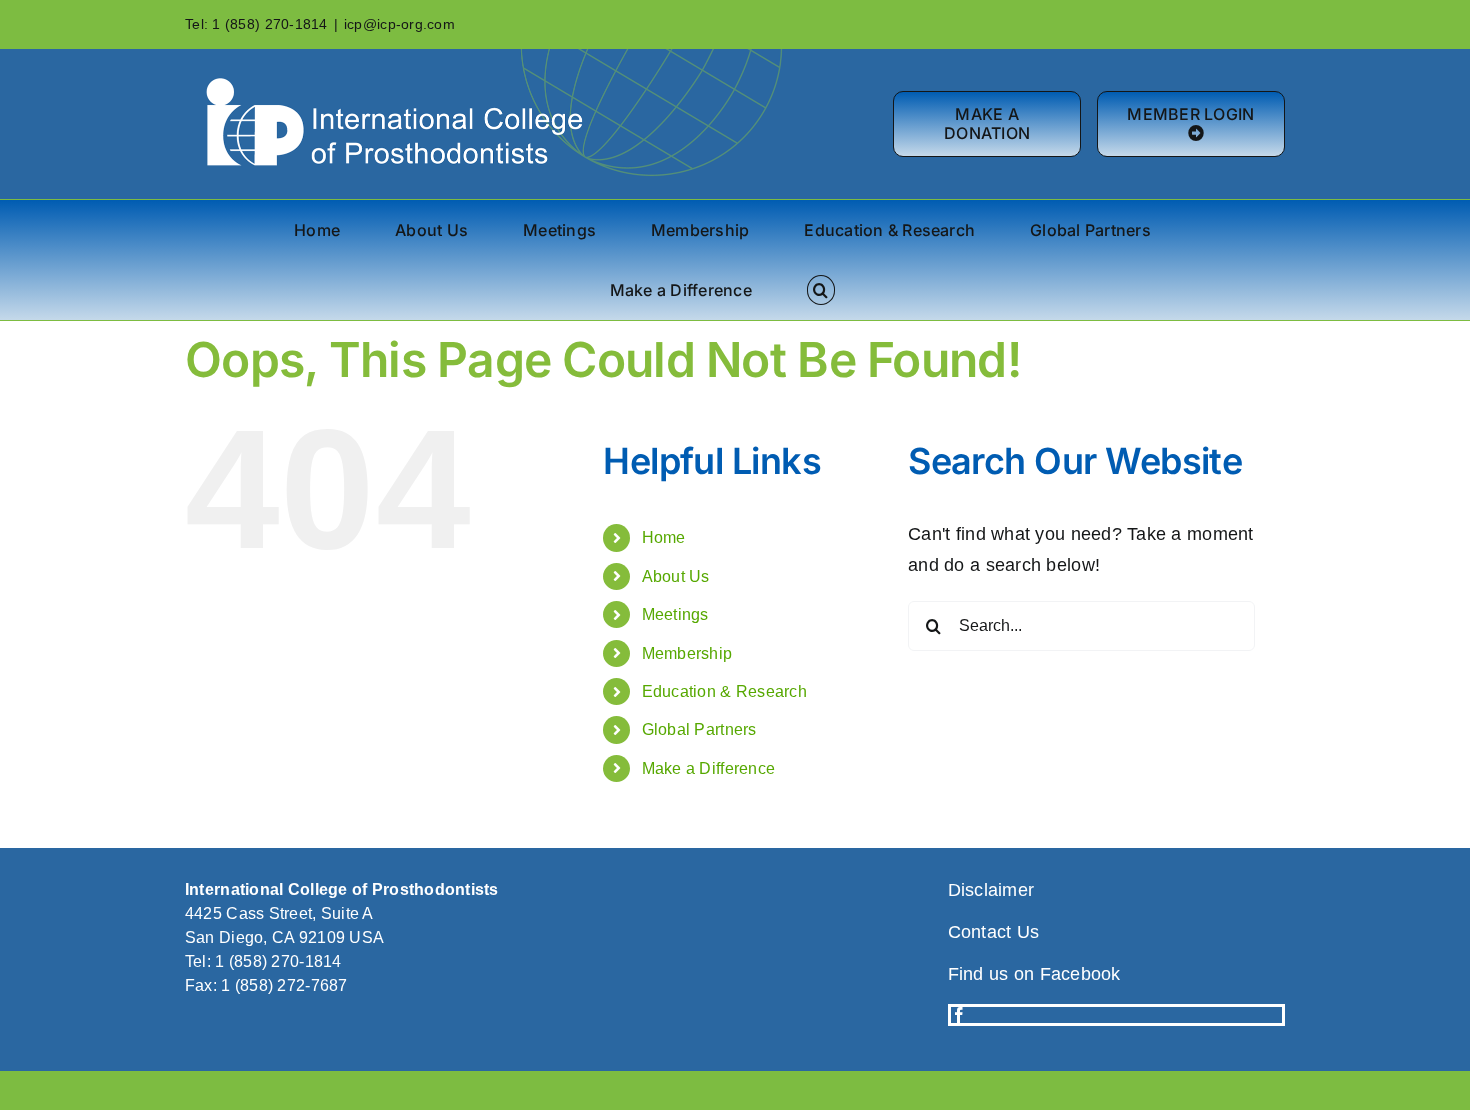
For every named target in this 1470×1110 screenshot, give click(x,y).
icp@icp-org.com (399, 24)
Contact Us (994, 932)
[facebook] (959, 1015)
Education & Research (724, 691)
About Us (676, 576)
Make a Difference (709, 768)
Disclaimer (991, 890)
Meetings (675, 614)
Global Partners (699, 729)
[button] (821, 290)
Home (664, 537)
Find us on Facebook (1034, 974)
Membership (687, 653)
